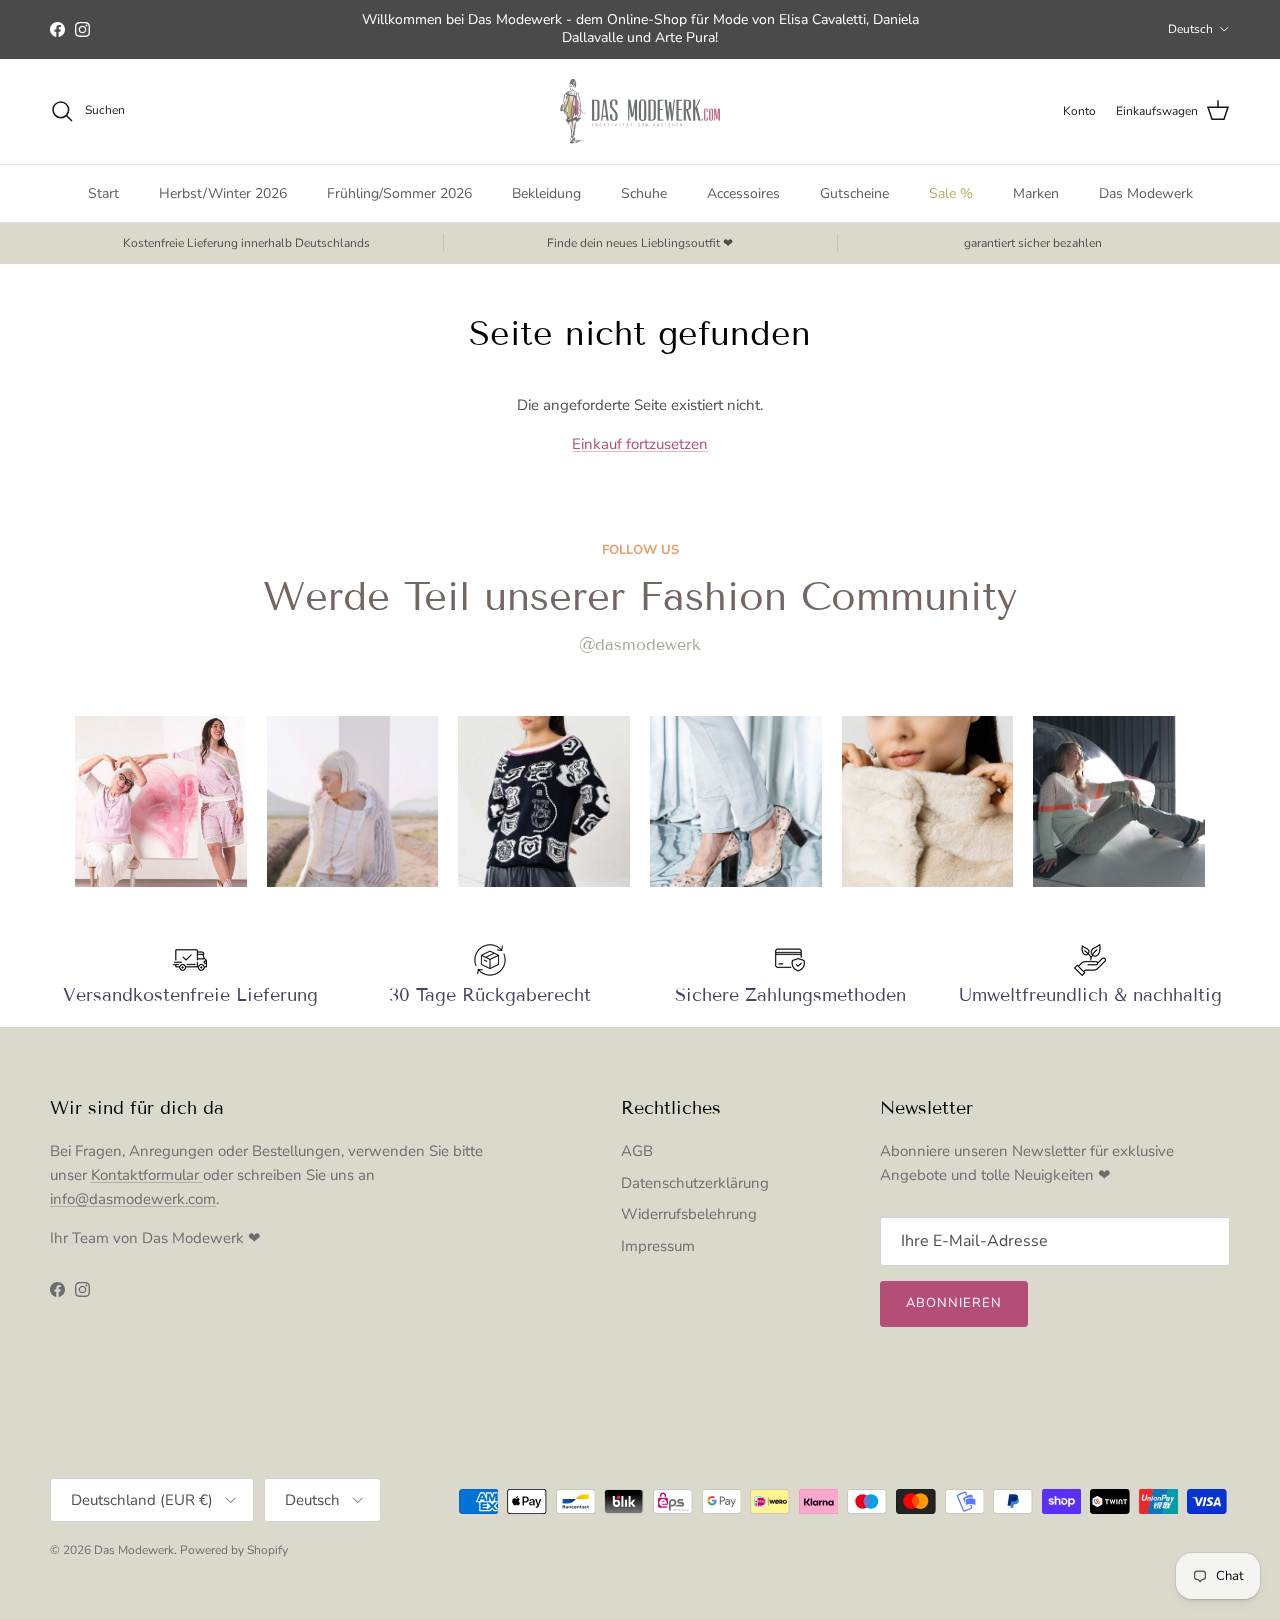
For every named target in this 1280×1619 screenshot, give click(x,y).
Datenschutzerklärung (695, 1183)
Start (103, 193)
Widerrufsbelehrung (689, 1214)
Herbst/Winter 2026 (223, 193)
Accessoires (743, 193)
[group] (161, 802)
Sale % (951, 193)
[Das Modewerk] (640, 111)
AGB (637, 1151)
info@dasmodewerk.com (133, 1199)
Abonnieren (954, 1303)
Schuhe (644, 193)
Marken (1036, 193)
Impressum (658, 1246)
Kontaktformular (147, 1175)
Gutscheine (854, 193)
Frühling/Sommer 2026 (399, 193)
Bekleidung (546, 193)
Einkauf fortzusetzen (640, 444)
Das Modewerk (1146, 193)
